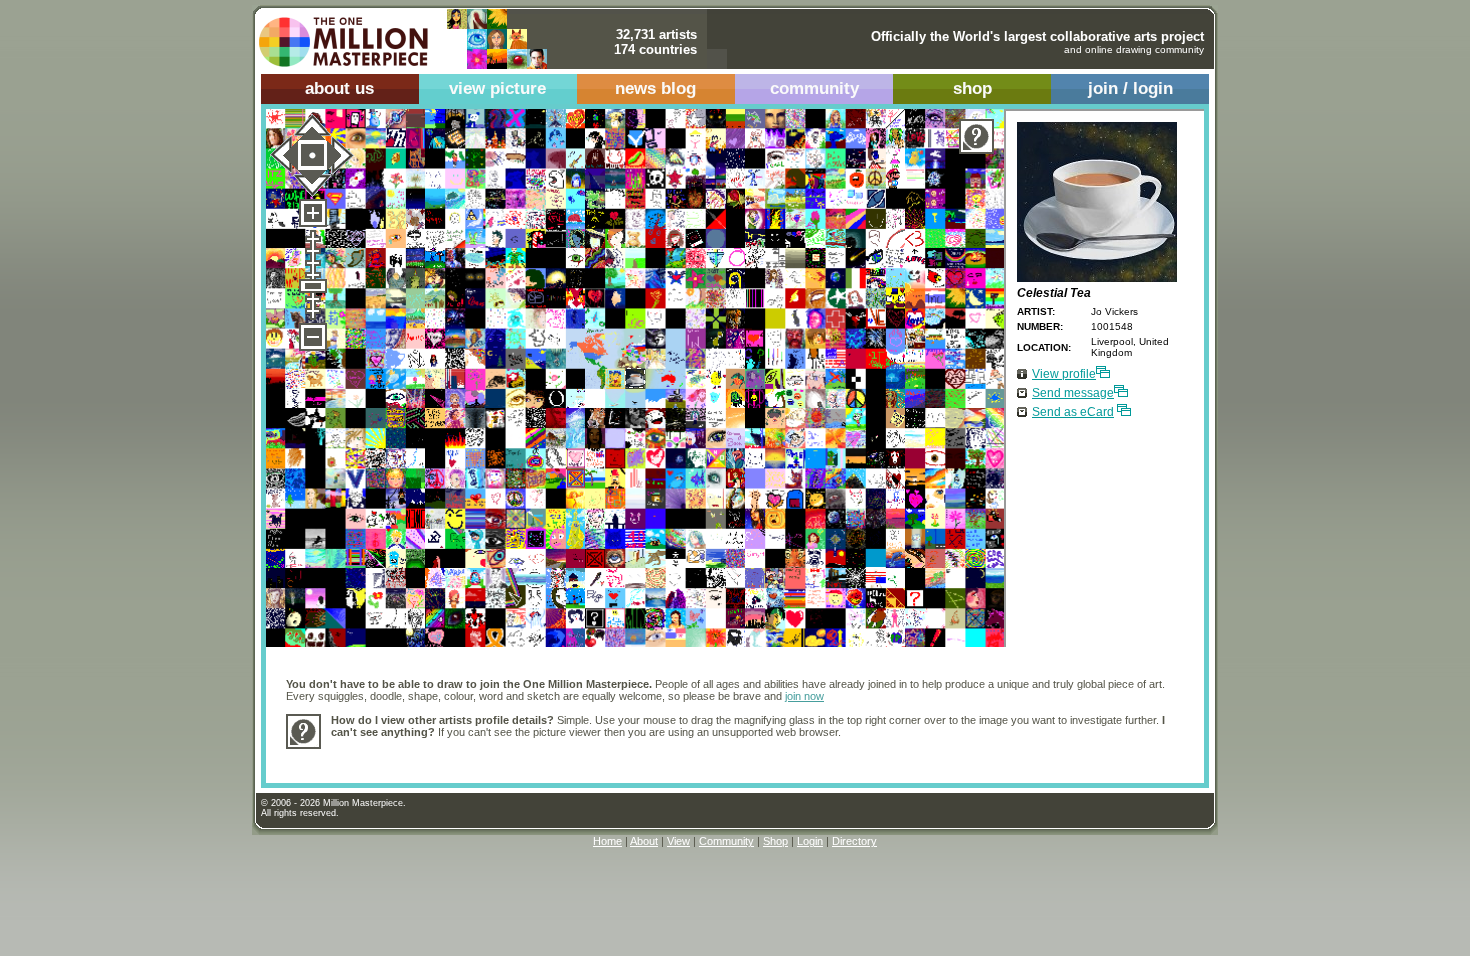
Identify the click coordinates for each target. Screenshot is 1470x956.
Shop (775, 841)
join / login (1130, 88)
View (678, 841)
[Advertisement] (695, 755)
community (814, 88)
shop (972, 88)
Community (726, 841)
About (644, 841)
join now (804, 696)
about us (339, 88)
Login (810, 841)
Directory (854, 841)
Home (607, 841)
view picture (497, 88)
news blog (655, 88)
